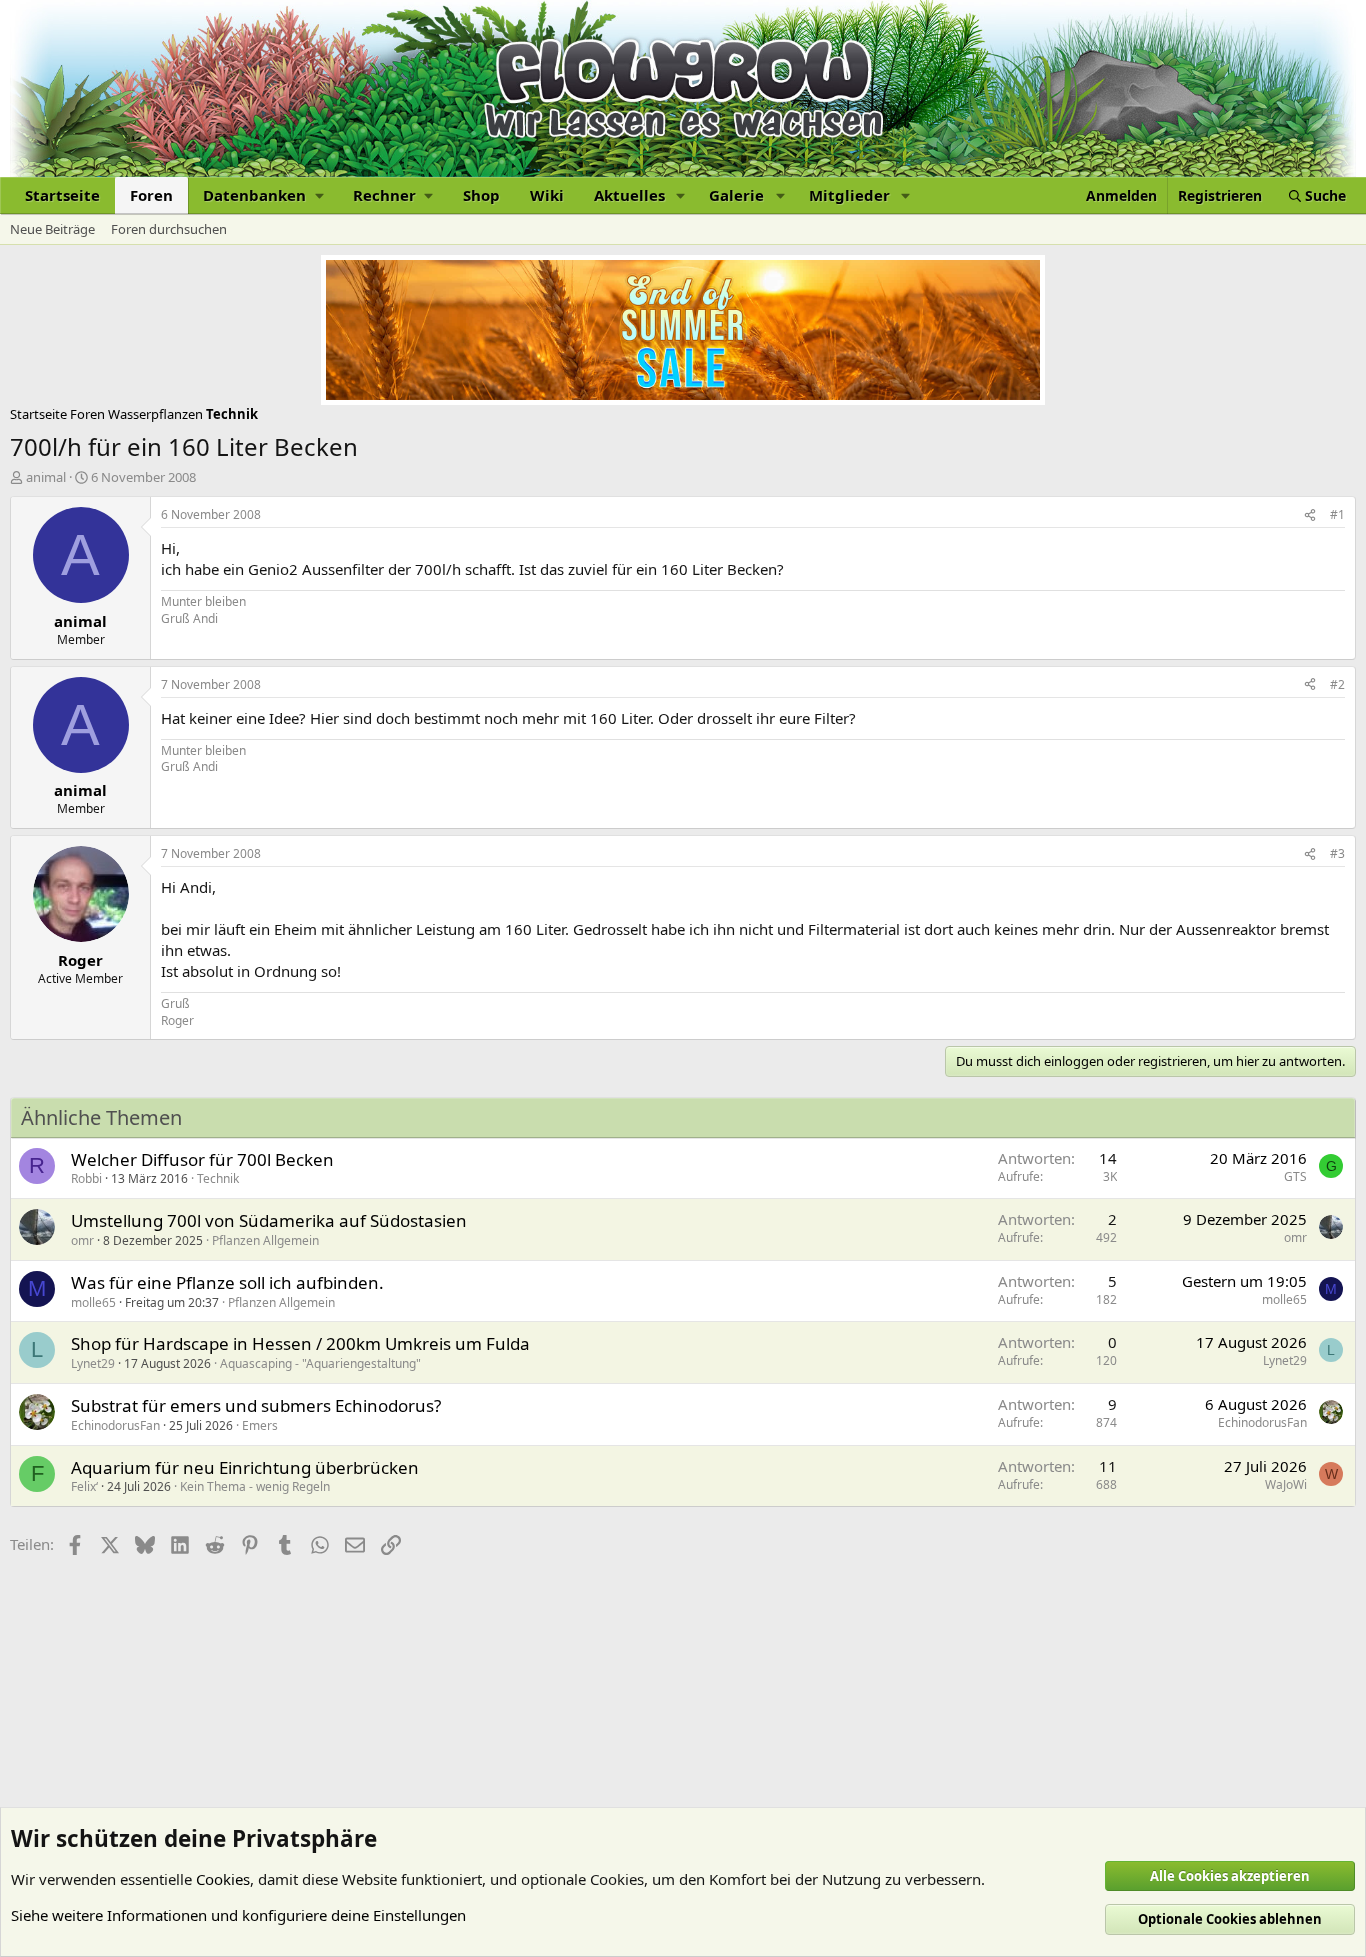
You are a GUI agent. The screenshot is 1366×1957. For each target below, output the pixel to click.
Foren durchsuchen (169, 229)
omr (82, 1240)
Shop (481, 195)
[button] (263, 195)
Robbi (86, 1178)
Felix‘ (84, 1486)
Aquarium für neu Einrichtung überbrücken (245, 1467)
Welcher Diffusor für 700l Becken (202, 1159)
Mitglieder (849, 195)
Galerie (736, 195)
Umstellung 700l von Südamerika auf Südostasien (269, 1220)
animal (46, 477)
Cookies (223, 1879)
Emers (260, 1425)
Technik (218, 1178)
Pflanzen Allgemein (265, 1240)
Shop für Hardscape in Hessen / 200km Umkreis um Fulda (300, 1343)
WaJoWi (1286, 1484)
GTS (1295, 1176)
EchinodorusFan (115, 1425)
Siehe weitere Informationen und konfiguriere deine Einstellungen (238, 1915)
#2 (1337, 684)
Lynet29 (93, 1363)
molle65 (93, 1302)
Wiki (547, 195)
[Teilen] (1310, 515)
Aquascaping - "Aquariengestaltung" (320, 1363)
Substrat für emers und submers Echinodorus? (256, 1405)
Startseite (62, 195)
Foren (151, 195)
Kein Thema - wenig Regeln (255, 1486)
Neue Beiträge (52, 229)
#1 (1337, 514)
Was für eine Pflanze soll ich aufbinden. (227, 1282)
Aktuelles (629, 195)
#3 (1337, 853)
